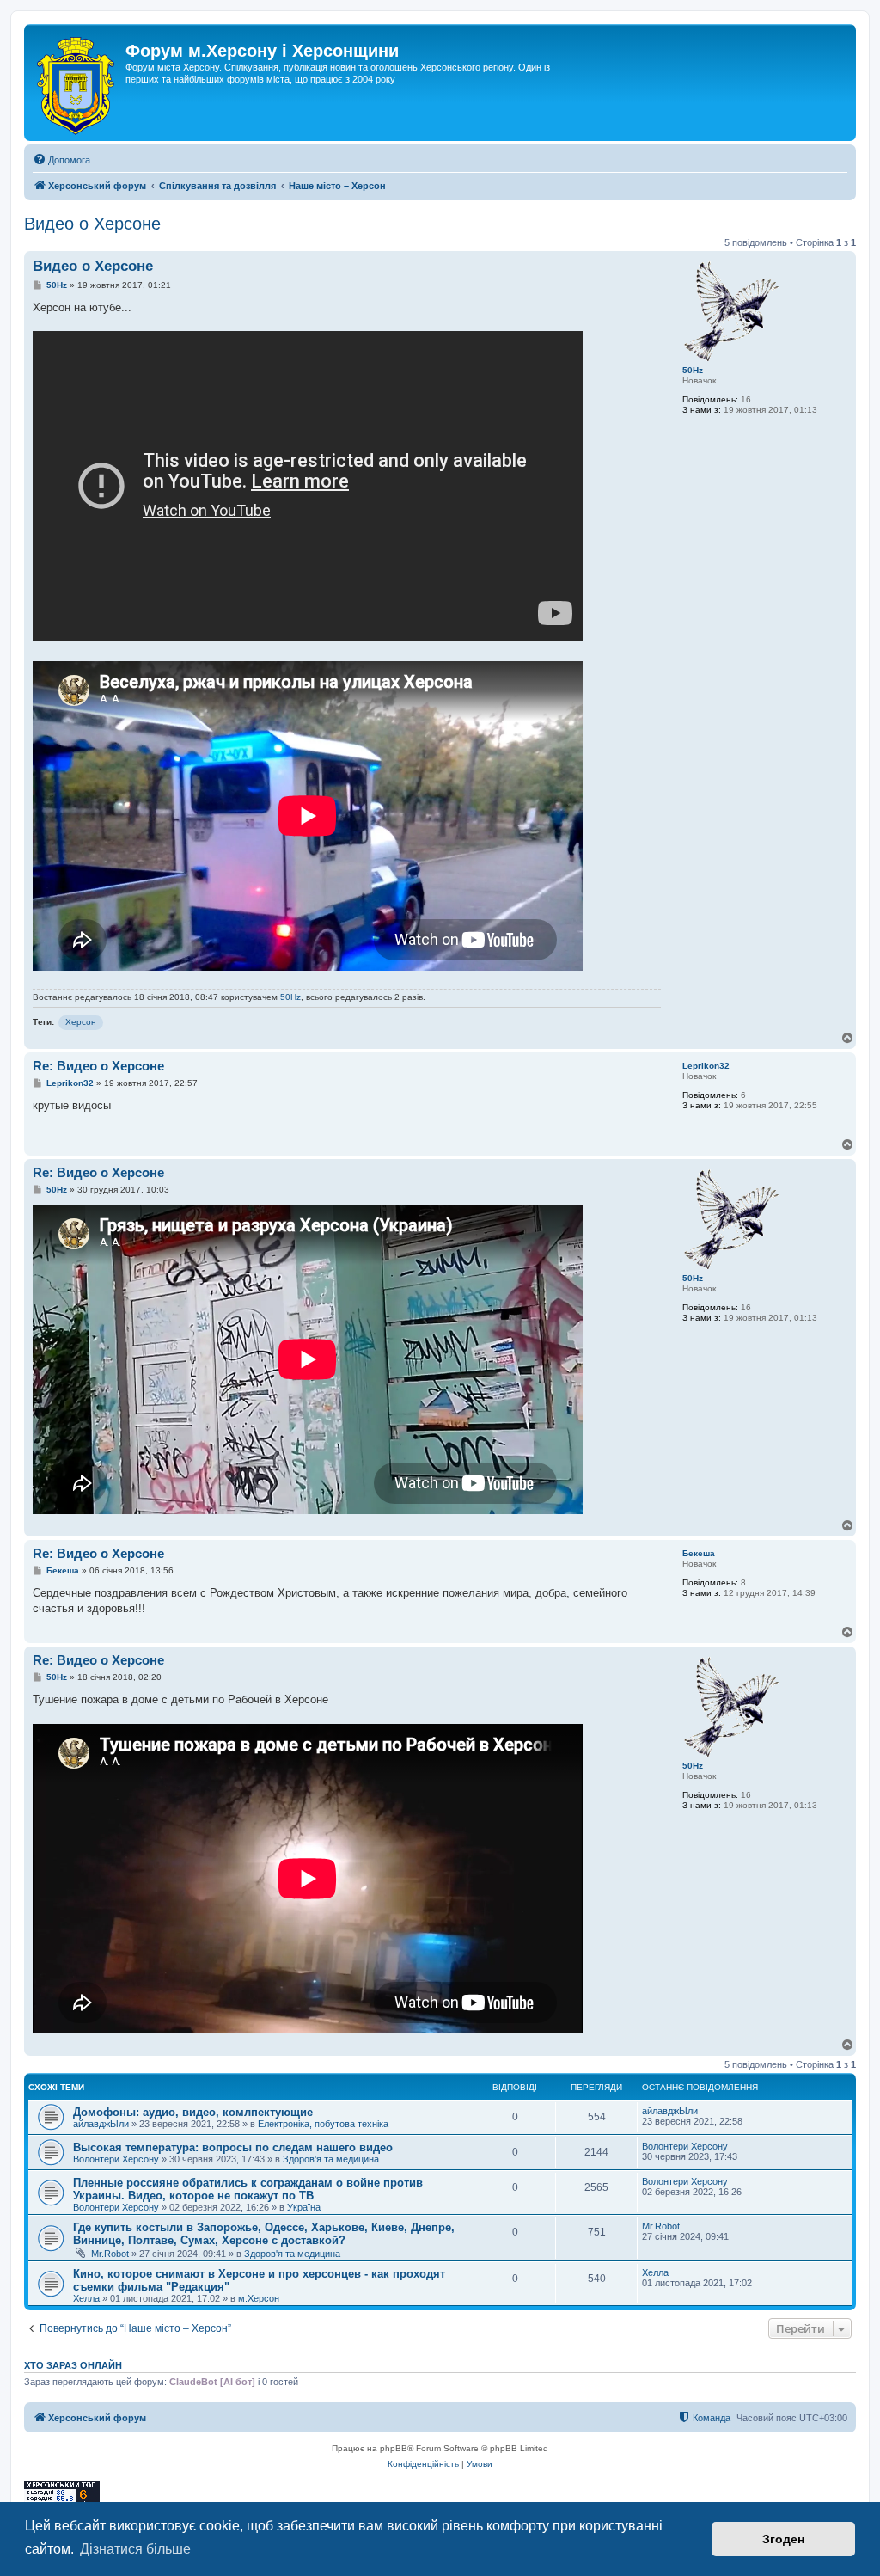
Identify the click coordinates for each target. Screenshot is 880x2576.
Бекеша (699, 1553)
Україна (304, 2207)
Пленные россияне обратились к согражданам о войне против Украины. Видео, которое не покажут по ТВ (248, 2189)
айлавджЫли (101, 2124)
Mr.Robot (110, 2254)
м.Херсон (259, 2298)
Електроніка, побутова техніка (323, 2124)
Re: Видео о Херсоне (98, 1066)
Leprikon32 (706, 1066)
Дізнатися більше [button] (135, 2549)
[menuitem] (61, 160)
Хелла (86, 2298)
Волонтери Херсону (116, 2159)
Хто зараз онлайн (73, 2365)
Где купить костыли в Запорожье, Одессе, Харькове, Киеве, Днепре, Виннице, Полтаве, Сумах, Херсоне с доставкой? (264, 2234)
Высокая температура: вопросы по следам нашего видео (233, 2147)
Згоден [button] (783, 2539)
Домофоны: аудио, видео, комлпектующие (193, 2112)
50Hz (693, 370)
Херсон (81, 1022)
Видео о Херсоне (92, 224)
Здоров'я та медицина (331, 2159)
